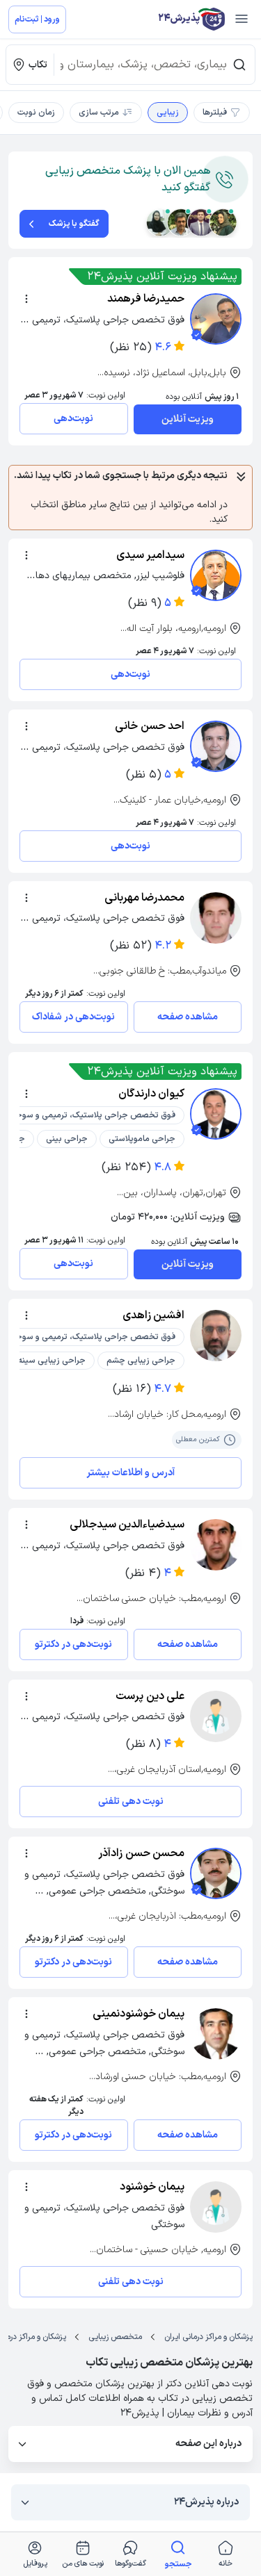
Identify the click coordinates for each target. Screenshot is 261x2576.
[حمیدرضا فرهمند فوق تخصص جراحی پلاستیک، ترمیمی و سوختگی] (216, 319)
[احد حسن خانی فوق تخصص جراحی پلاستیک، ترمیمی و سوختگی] (216, 746)
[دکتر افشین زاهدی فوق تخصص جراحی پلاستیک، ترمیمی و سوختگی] (216, 1336)
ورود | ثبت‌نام (37, 19)
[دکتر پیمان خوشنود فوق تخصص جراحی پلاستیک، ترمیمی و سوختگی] (216, 2207)
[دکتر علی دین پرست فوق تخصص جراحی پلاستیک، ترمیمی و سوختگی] (216, 1716)
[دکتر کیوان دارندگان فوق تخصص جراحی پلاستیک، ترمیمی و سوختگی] (216, 1114)
